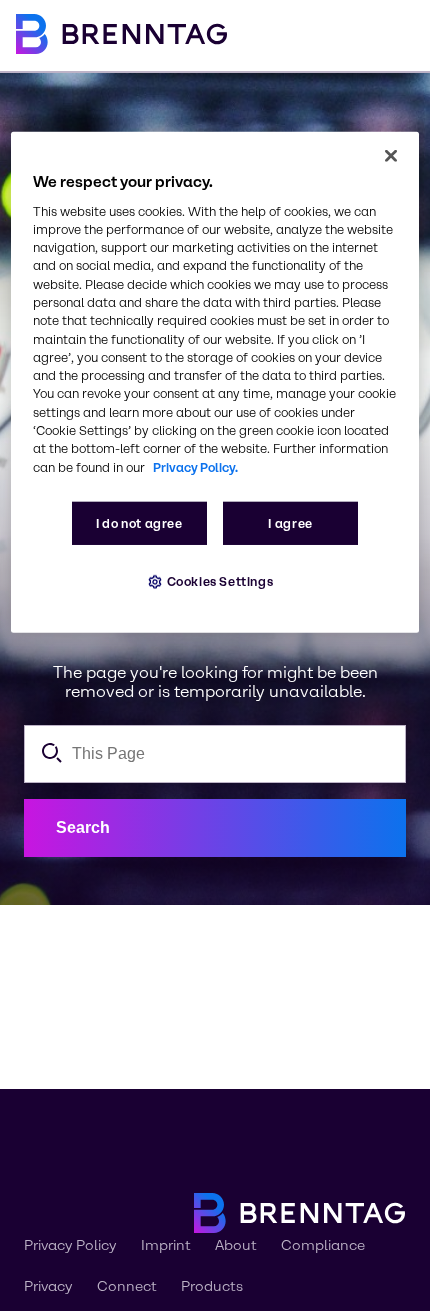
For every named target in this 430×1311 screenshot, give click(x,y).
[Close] (391, 155)
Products (212, 1286)
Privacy (48, 1286)
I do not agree (139, 523)
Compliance (323, 1245)
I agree (290, 523)
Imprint (166, 1245)
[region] (215, 381)
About (236, 1245)
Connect (127, 1286)
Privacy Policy (70, 1245)
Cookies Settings (220, 581)
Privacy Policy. (195, 466)
